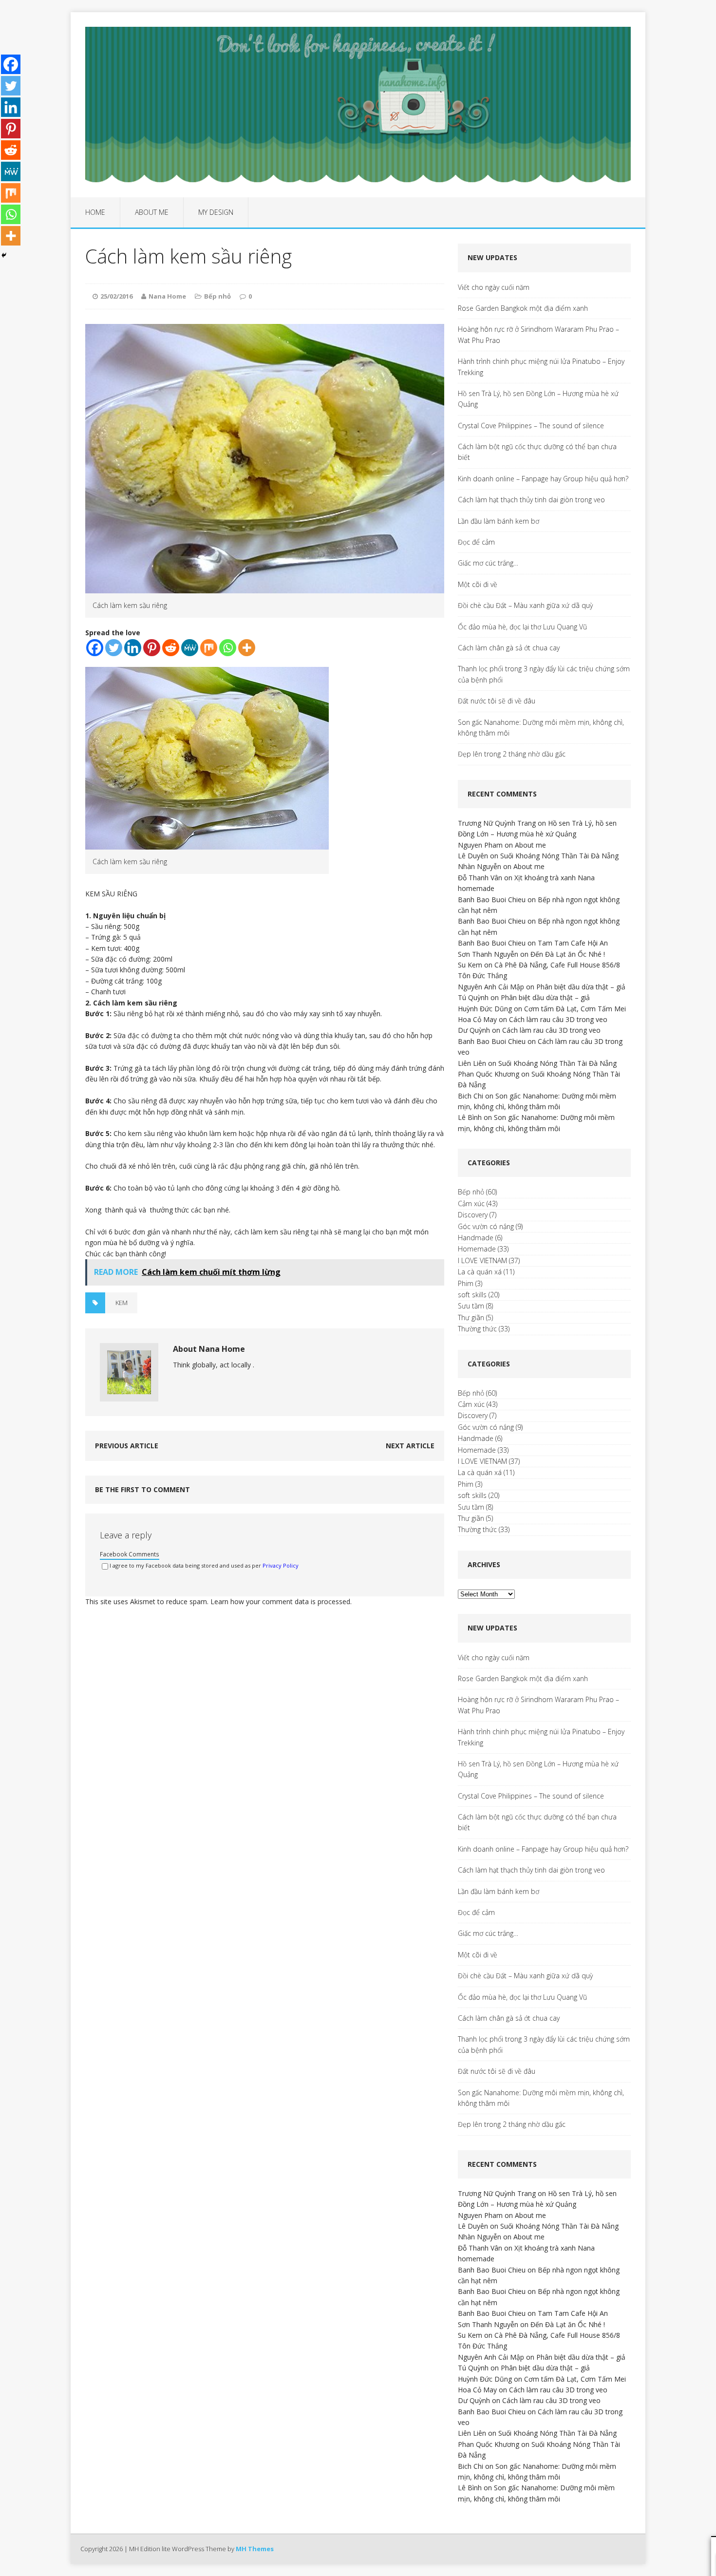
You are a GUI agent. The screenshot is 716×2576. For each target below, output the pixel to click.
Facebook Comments (130, 1554)
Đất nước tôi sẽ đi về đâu (497, 701)
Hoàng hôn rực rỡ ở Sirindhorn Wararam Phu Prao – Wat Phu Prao (538, 334)
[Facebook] (95, 648)
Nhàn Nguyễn (480, 866)
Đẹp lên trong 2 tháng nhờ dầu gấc (512, 754)
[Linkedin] (133, 648)
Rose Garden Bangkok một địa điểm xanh (523, 308)
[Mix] (209, 648)
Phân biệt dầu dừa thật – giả (581, 987)
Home (95, 212)
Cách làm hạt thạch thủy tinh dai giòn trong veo (531, 500)
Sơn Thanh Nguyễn (488, 954)
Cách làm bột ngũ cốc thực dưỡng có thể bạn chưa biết (537, 452)
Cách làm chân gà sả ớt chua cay (509, 648)
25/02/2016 (116, 296)
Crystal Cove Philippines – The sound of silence (531, 426)
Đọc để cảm (476, 542)
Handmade (476, 1238)
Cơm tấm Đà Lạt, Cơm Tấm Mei (575, 1009)
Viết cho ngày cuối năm (494, 287)
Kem (122, 1303)
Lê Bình (470, 1117)
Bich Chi (471, 1096)
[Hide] (4, 255)
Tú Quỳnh (473, 997)
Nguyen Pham (480, 845)
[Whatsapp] (228, 648)
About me (152, 212)
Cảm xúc (471, 1203)
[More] (247, 648)
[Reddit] (171, 648)
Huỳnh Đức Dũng (485, 1009)
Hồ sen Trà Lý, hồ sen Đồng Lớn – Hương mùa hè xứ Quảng (538, 399)
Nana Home (167, 296)
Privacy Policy (281, 1565)
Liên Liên (472, 1063)
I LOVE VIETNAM (482, 1260)
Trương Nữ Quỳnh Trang (497, 823)
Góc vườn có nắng (486, 1226)
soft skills (472, 1295)
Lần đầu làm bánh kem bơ (499, 521)
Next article (410, 1446)
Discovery (473, 1215)
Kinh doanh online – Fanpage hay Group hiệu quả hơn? (543, 479)
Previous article (127, 1446)
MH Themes (255, 2549)
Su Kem (470, 965)
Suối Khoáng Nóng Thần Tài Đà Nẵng (559, 856)
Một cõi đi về (478, 584)
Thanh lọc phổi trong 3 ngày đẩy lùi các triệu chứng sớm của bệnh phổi (544, 674)
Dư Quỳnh (474, 1030)
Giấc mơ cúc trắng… (488, 563)
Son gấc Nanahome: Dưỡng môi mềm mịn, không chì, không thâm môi (541, 728)
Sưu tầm (471, 1306)
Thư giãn (471, 1317)
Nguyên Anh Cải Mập (491, 987)
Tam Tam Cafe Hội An (573, 943)
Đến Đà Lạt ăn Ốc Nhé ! (568, 954)
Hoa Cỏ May (477, 1019)
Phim (466, 1283)
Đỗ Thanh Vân (480, 878)
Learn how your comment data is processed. (281, 1601)
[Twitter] (114, 648)
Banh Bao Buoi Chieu (492, 900)
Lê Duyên (473, 856)
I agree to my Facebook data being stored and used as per (204, 1565)
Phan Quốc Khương (489, 1074)
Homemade (477, 1249)
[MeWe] (190, 648)
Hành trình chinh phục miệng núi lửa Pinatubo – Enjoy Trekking (541, 367)
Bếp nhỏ (217, 296)
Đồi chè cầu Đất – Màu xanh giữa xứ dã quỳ (525, 605)
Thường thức (477, 1329)
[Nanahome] (358, 105)
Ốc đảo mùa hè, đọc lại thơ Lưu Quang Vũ (522, 627)
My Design (216, 212)
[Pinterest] (152, 648)
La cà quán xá (480, 1272)
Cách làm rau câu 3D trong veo (558, 1019)
